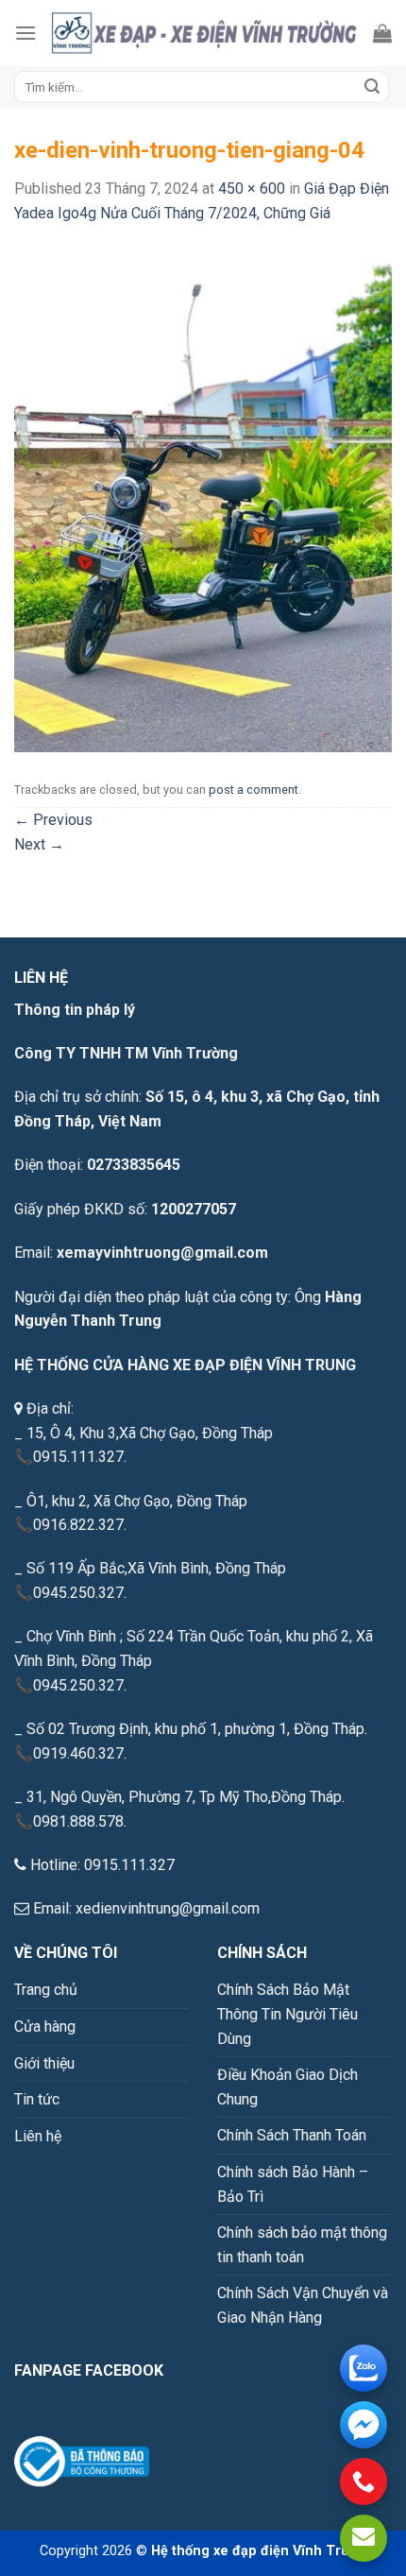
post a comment (254, 790)
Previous (53, 820)
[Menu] (25, 33)
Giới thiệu (44, 2063)
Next (39, 844)
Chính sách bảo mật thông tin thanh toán (302, 2245)
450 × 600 (252, 189)
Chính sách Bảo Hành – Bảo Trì (293, 2184)
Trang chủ (46, 1990)
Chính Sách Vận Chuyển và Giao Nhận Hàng (303, 2305)
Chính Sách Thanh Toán (292, 2135)
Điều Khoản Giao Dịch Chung (288, 2087)
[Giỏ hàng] (382, 33)
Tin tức (37, 2099)
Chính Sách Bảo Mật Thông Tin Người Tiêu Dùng (288, 2014)
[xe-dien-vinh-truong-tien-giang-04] (203, 498)
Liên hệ (38, 2136)
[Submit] (372, 87)
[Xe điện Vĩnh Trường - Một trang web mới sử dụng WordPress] (205, 33)
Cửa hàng (45, 2026)
